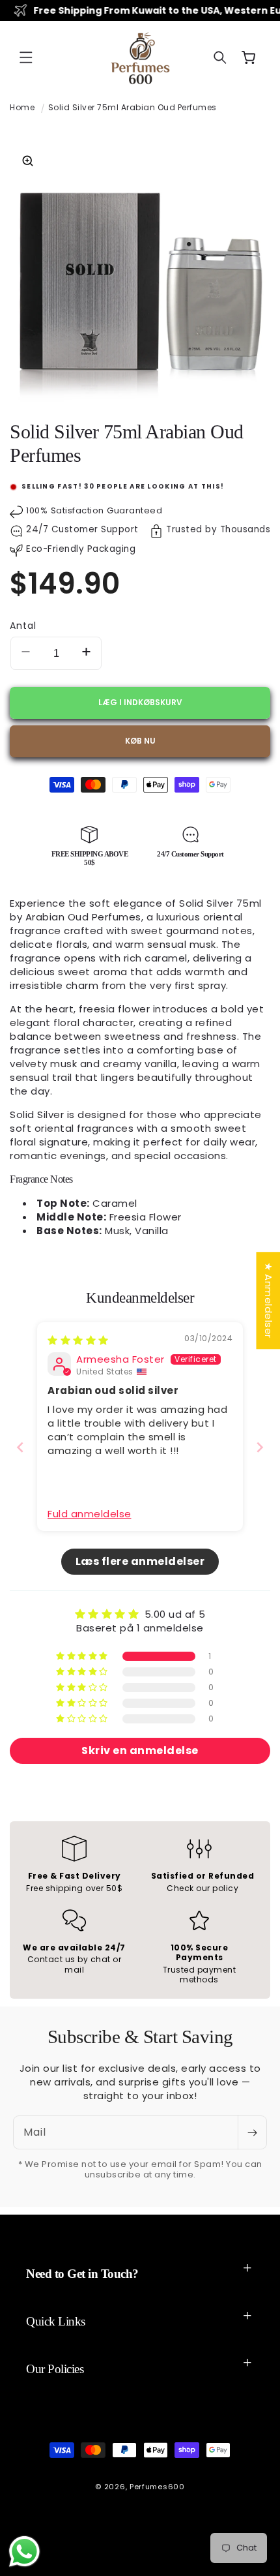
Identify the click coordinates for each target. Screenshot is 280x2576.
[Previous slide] (20, 1447)
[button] (26, 57)
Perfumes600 (157, 2487)
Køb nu (140, 741)
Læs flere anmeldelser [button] (140, 1561)
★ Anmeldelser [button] (268, 1300)
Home (22, 107)
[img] (78, 1340)
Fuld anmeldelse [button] (90, 1514)
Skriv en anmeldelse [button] (140, 1750)
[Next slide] (260, 1447)
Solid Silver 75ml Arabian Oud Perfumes (133, 107)
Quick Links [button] (56, 2321)
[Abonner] (252, 2132)
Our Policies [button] (55, 2369)
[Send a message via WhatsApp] (24, 2552)
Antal (23, 626)
